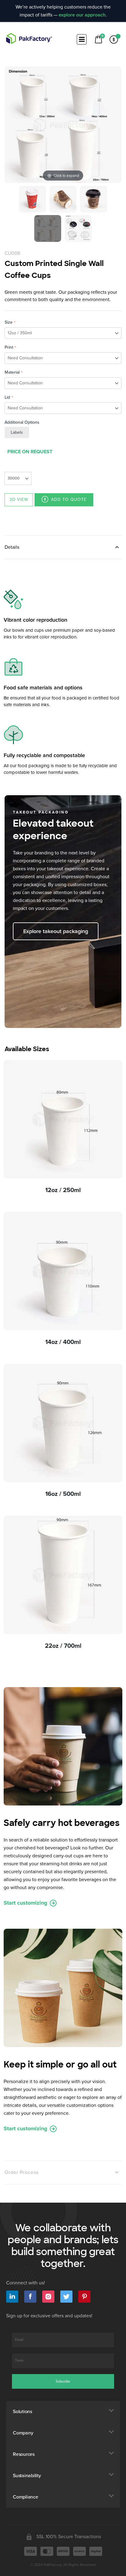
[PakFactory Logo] (29, 38)
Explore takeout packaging (56, 931)
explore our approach (82, 15)
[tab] (63, 547)
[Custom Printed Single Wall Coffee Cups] (32, 199)
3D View (19, 499)
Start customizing (26, 1903)
